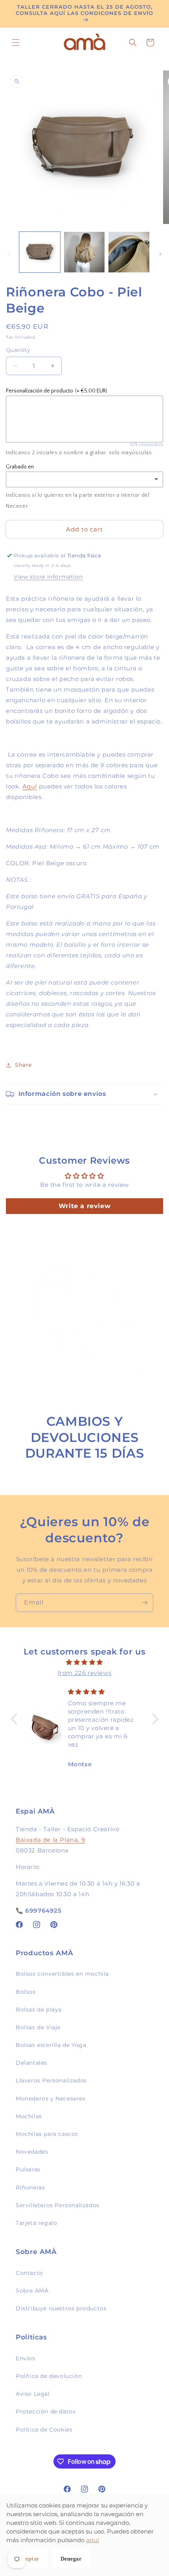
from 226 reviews (85, 1673)
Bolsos (26, 1992)
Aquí (30, 786)
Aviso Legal (33, 2394)
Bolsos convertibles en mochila (62, 1974)
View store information (48, 577)
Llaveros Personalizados (51, 2080)
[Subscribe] (144, 1603)
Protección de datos (46, 2411)
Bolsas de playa (39, 2010)
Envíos (26, 2358)
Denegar (71, 2559)
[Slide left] (9, 254)
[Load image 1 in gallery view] (40, 252)
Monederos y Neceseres (51, 2099)
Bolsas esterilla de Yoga (51, 2045)
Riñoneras (30, 2187)
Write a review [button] (84, 1206)
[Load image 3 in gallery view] (129, 252)
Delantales (31, 2063)
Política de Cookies (44, 2430)
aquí (93, 2540)
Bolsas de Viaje (38, 2027)
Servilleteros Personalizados (58, 2205)
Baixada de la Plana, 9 (50, 1840)
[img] (85, 1662)
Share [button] (23, 1065)
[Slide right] (160, 254)
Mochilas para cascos (47, 2134)
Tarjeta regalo (36, 2223)
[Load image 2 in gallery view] (84, 252)
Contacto (29, 2273)
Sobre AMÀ (32, 2291)
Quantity (18, 350)
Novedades (32, 2152)
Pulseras (28, 2169)
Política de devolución (49, 2376)
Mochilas (29, 2116)
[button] (16, 43)
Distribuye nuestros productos (61, 2308)
